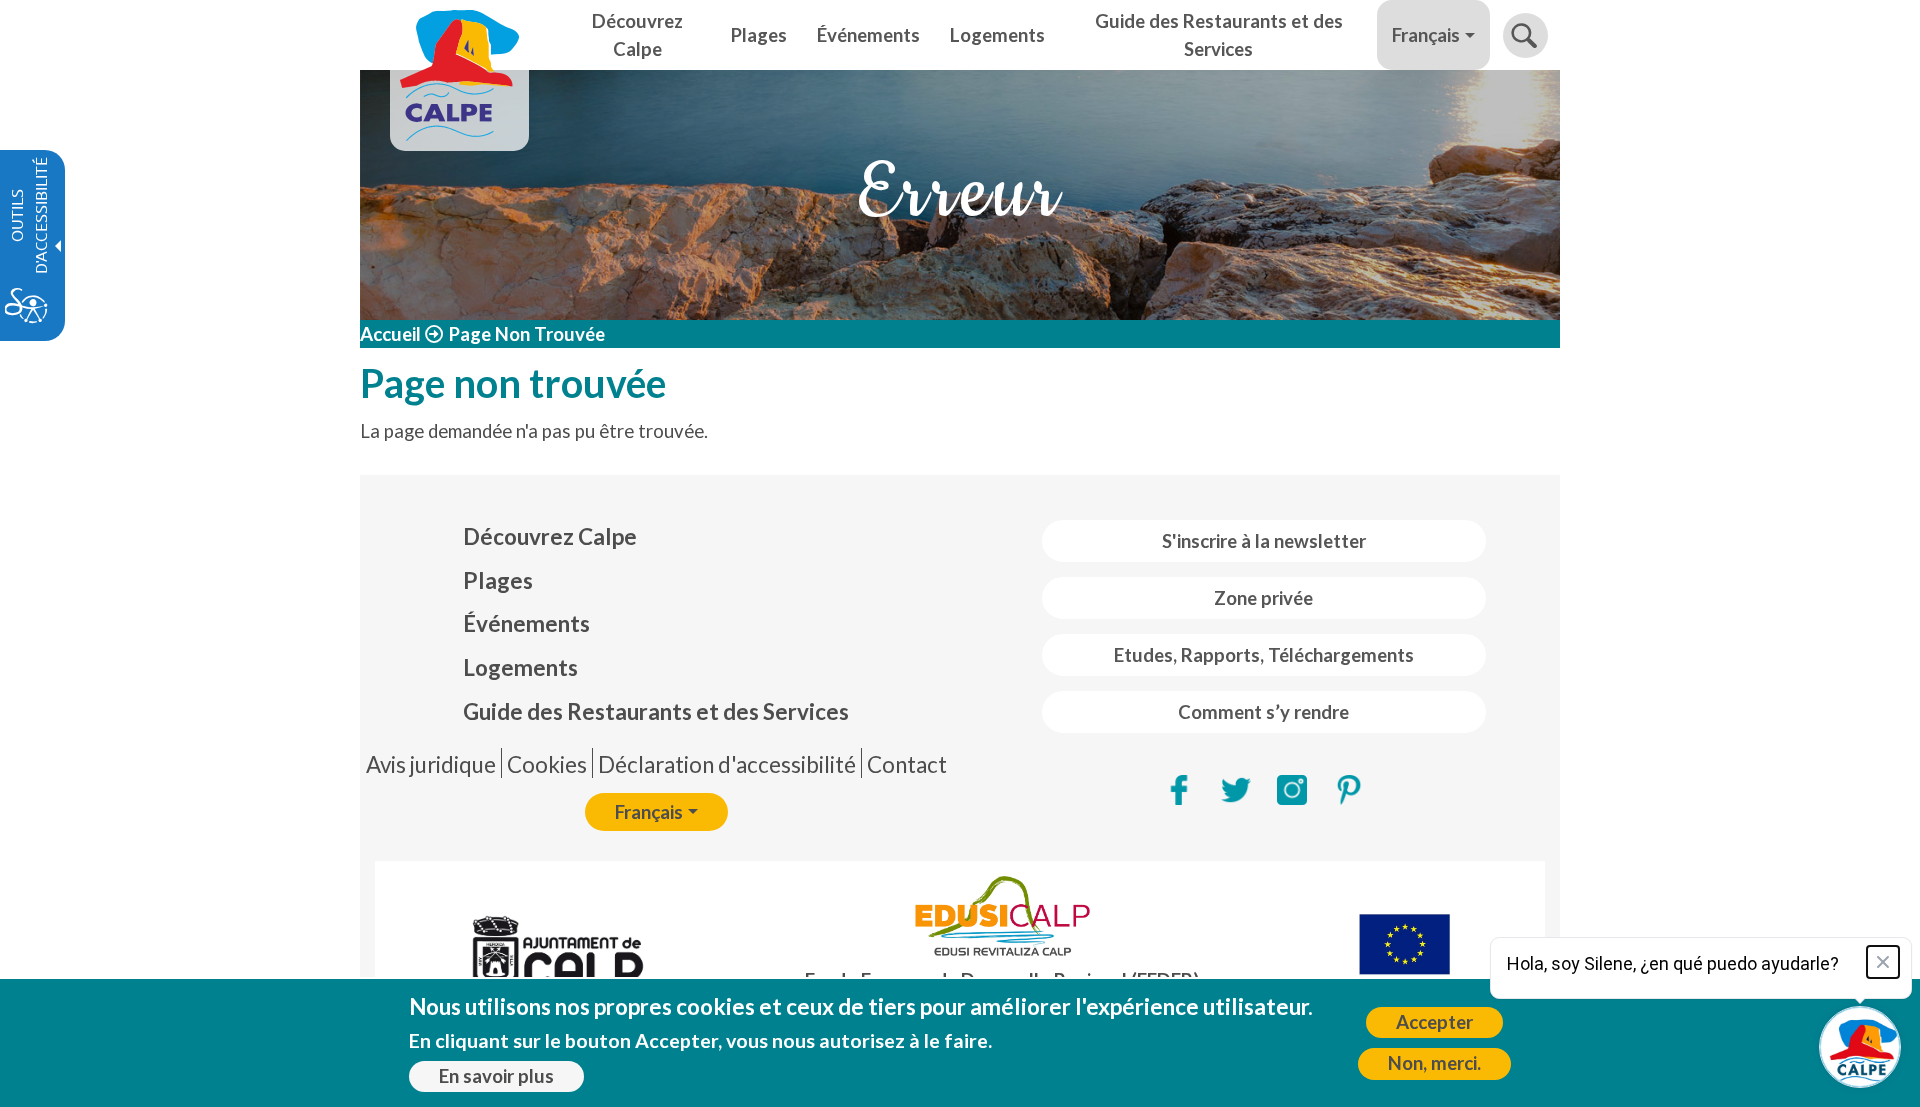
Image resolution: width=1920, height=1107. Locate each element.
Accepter (1434, 1022)
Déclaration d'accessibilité (727, 764)
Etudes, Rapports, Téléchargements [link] (1264, 655)
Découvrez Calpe (550, 536)
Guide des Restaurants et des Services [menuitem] (1219, 35)
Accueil (390, 334)
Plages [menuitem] (759, 35)
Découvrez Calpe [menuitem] (637, 35)
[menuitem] (656, 537)
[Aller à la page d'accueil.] (459, 35)
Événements (526, 623)
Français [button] (1426, 35)
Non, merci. (1434, 1063)
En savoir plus (496, 1076)
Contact (907, 764)
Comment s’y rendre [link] (1263, 712)
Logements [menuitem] (997, 35)
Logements (520, 667)
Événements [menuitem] (868, 35)
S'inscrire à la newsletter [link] (1264, 541)
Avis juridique (431, 764)
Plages (498, 580)
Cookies (547, 764)
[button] (1525, 35)
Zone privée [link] (1263, 598)
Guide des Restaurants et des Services (656, 711)
